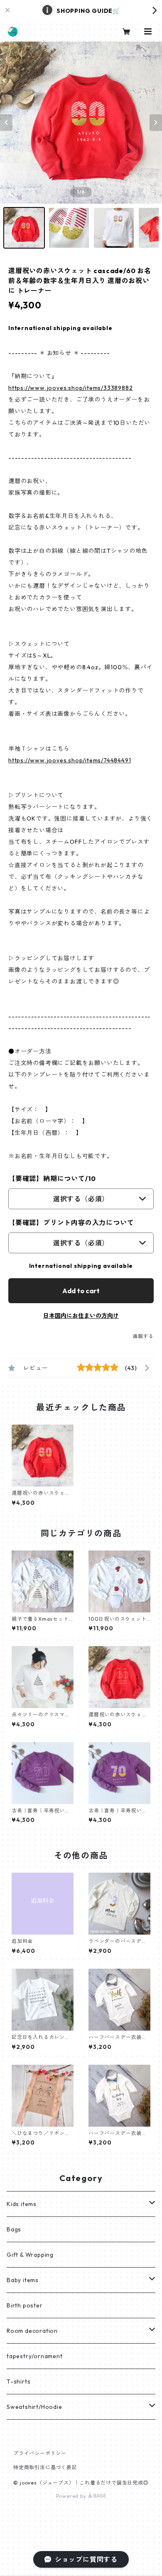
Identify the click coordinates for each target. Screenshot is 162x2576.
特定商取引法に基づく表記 (45, 2467)
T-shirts (18, 2381)
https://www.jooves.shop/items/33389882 (70, 388)
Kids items (22, 2204)
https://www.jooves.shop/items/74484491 (70, 760)
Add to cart (81, 1291)
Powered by (72, 2496)
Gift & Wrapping (30, 2255)
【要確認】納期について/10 (52, 1178)
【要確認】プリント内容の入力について (71, 1223)
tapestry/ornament (35, 2356)
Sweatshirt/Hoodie (34, 2407)
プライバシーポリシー (40, 2453)
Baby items (23, 2280)
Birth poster (25, 2305)
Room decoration (32, 2331)
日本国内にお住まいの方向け (81, 1316)
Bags (14, 2229)
